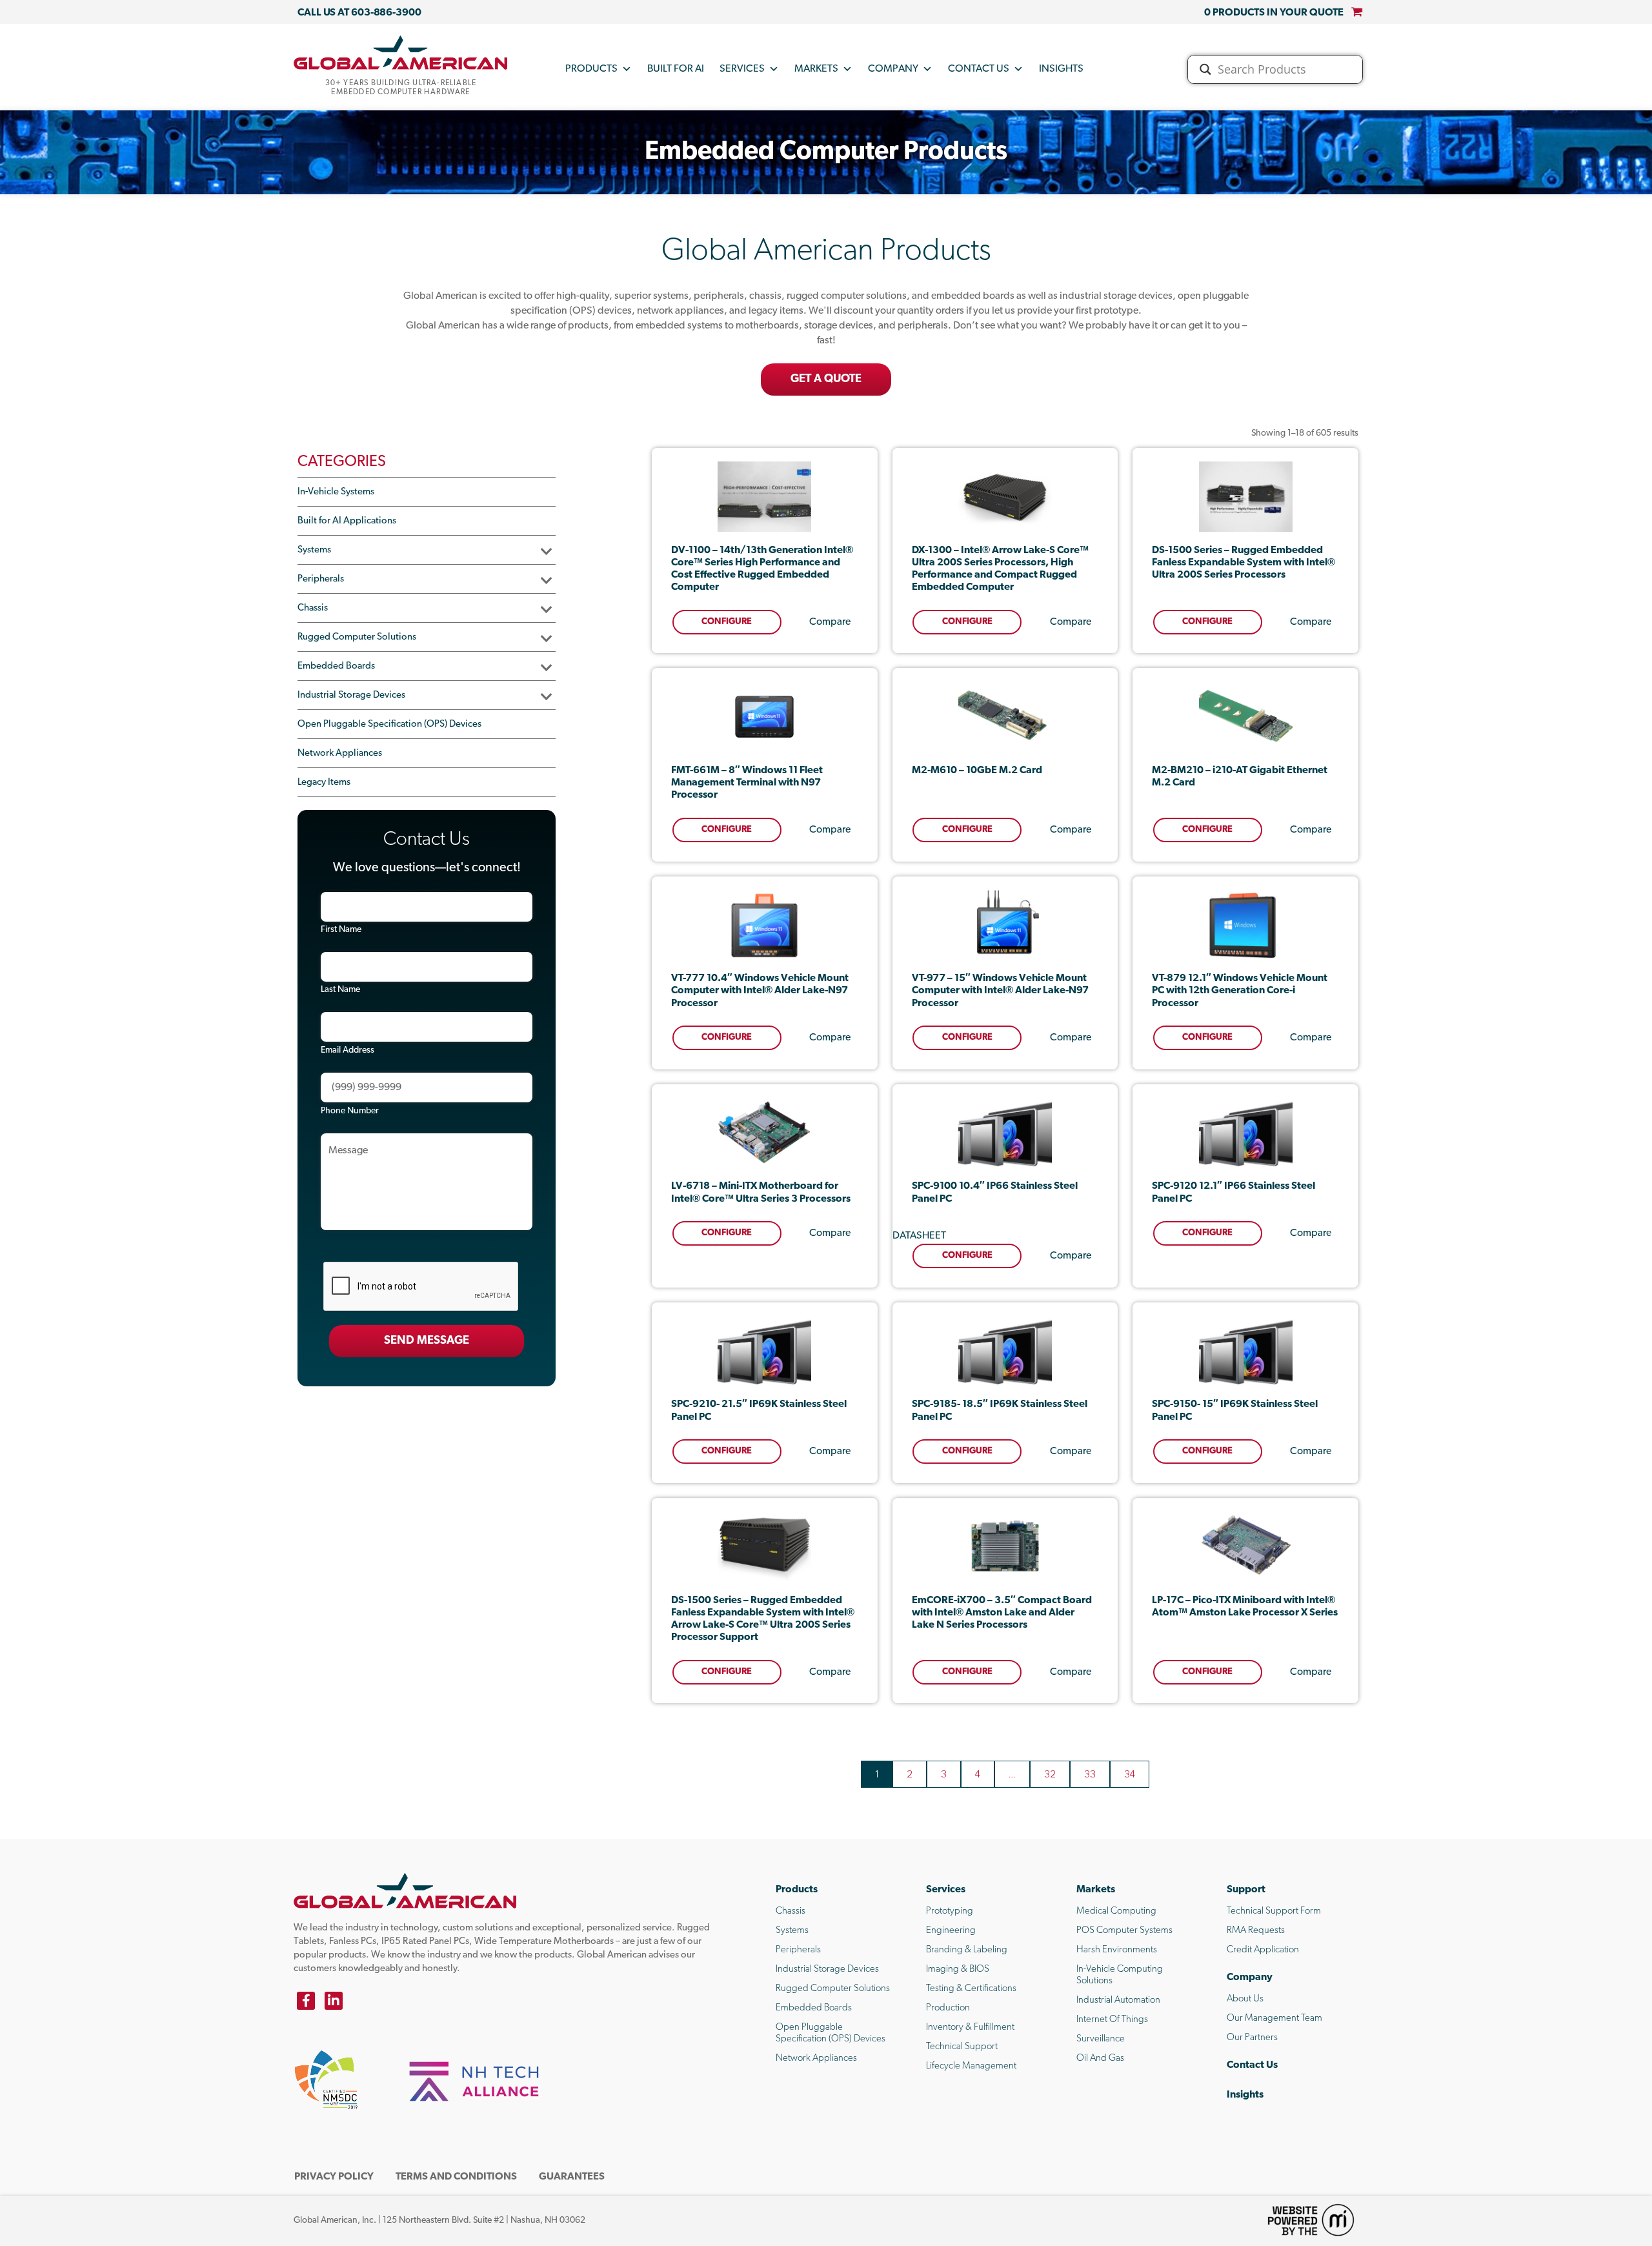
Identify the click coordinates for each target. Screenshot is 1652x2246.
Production (948, 2008)
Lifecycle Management (971, 2066)
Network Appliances (340, 754)
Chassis (313, 608)
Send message (427, 1341)
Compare (830, 622)
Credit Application (1263, 1950)
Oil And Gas (1100, 2059)
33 (1090, 1774)
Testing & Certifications (971, 1989)
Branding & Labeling (967, 1950)
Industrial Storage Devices (351, 695)
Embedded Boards (336, 666)
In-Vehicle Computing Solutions (1120, 1975)
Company (893, 69)
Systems (314, 550)
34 (1130, 1774)
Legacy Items (324, 783)
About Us (1245, 1999)
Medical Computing (1116, 1911)
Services (742, 69)
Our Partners (1252, 2038)
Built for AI (676, 69)
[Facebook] (306, 2001)
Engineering (951, 1931)
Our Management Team (1274, 2018)
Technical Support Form (1274, 1911)
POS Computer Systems (1124, 1931)
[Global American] (401, 52)
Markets (816, 69)
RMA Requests (1256, 1931)
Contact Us (979, 69)
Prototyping (950, 1911)
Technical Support (962, 2047)
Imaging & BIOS (958, 1969)
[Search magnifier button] (1205, 69)
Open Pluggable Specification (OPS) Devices (389, 724)
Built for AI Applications (347, 521)
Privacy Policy (334, 2177)
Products (591, 69)
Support (1246, 1890)
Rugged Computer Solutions (357, 637)
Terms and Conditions (456, 2177)
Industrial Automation (1118, 2000)
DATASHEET (919, 1236)
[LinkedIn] (334, 2001)
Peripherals (321, 579)
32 (1050, 1774)
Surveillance (1101, 2039)
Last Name (340, 990)
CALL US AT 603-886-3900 (359, 13)
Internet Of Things (1112, 2020)
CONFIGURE (727, 622)
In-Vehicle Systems (336, 492)
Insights (1061, 69)
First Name (341, 930)
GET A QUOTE (826, 379)
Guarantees (572, 2177)
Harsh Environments (1117, 1950)
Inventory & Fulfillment (970, 2028)
